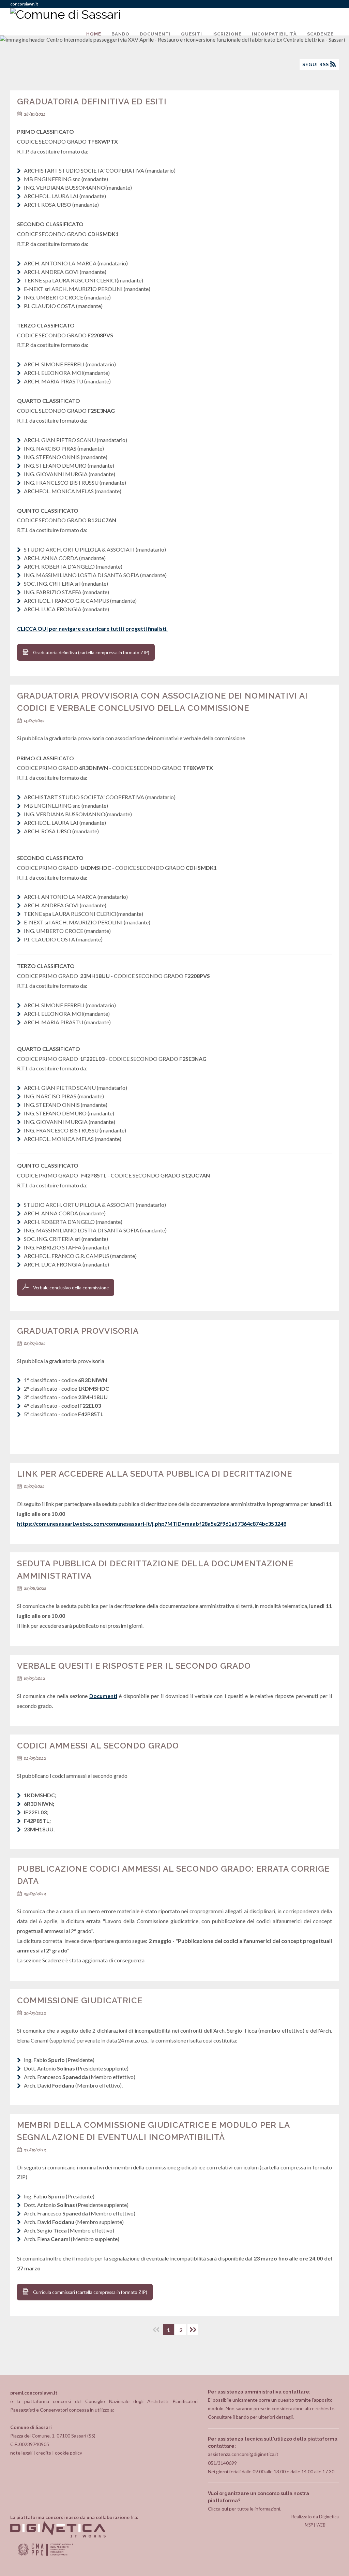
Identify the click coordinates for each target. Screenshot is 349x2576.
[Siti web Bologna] (58, 2536)
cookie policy (69, 2453)
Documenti (103, 1696)
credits (44, 2453)
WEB (321, 2525)
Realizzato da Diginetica (315, 2517)
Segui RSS (316, 64)
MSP (309, 2525)
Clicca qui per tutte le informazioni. (245, 2509)
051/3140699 (222, 2463)
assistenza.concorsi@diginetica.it (243, 2454)
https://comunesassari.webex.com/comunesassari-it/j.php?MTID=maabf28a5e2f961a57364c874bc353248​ (152, 1524)
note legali (21, 2453)
